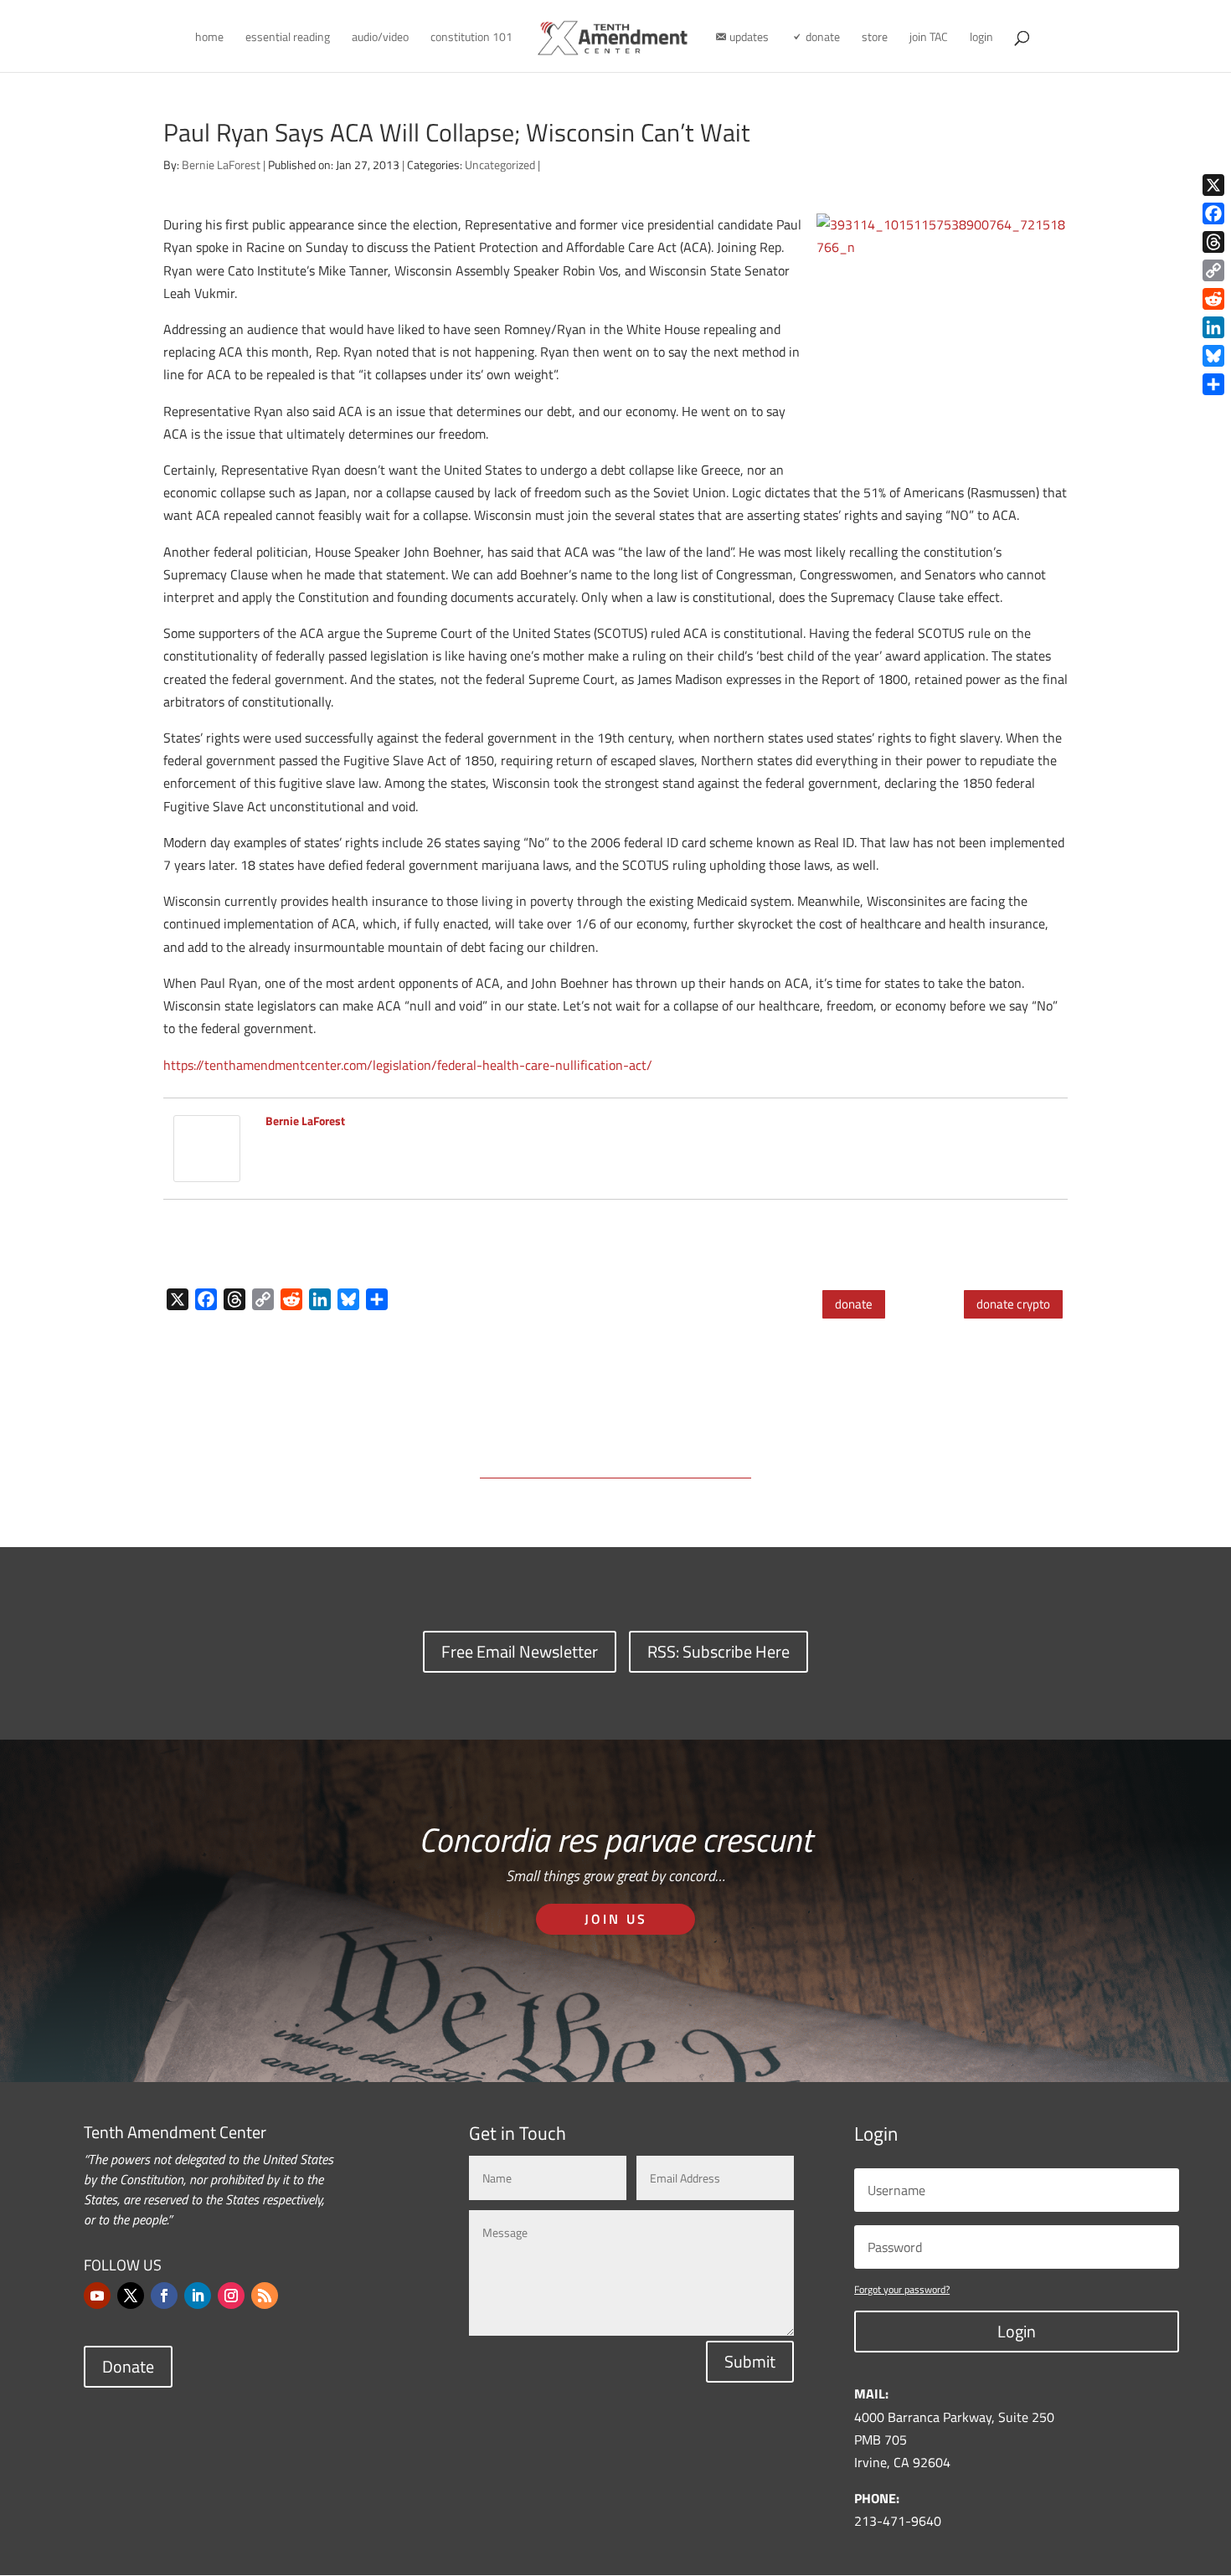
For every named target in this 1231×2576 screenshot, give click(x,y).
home (209, 38)
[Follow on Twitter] (131, 2296)
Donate (128, 2366)
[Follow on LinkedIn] (198, 2296)
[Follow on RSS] (265, 2296)
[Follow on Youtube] (97, 2296)
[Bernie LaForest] (207, 1170)
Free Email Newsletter (520, 1651)
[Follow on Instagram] (231, 2296)
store (875, 38)
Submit (750, 2361)
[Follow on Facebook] (164, 2296)
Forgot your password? (902, 2289)
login (981, 38)
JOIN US (616, 1919)
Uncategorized (500, 165)
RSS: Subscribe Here (719, 1651)
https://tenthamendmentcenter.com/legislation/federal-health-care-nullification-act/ (408, 1065)
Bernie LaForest (221, 165)
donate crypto (1013, 1304)
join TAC (929, 38)
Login (1017, 2331)
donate (854, 1304)
